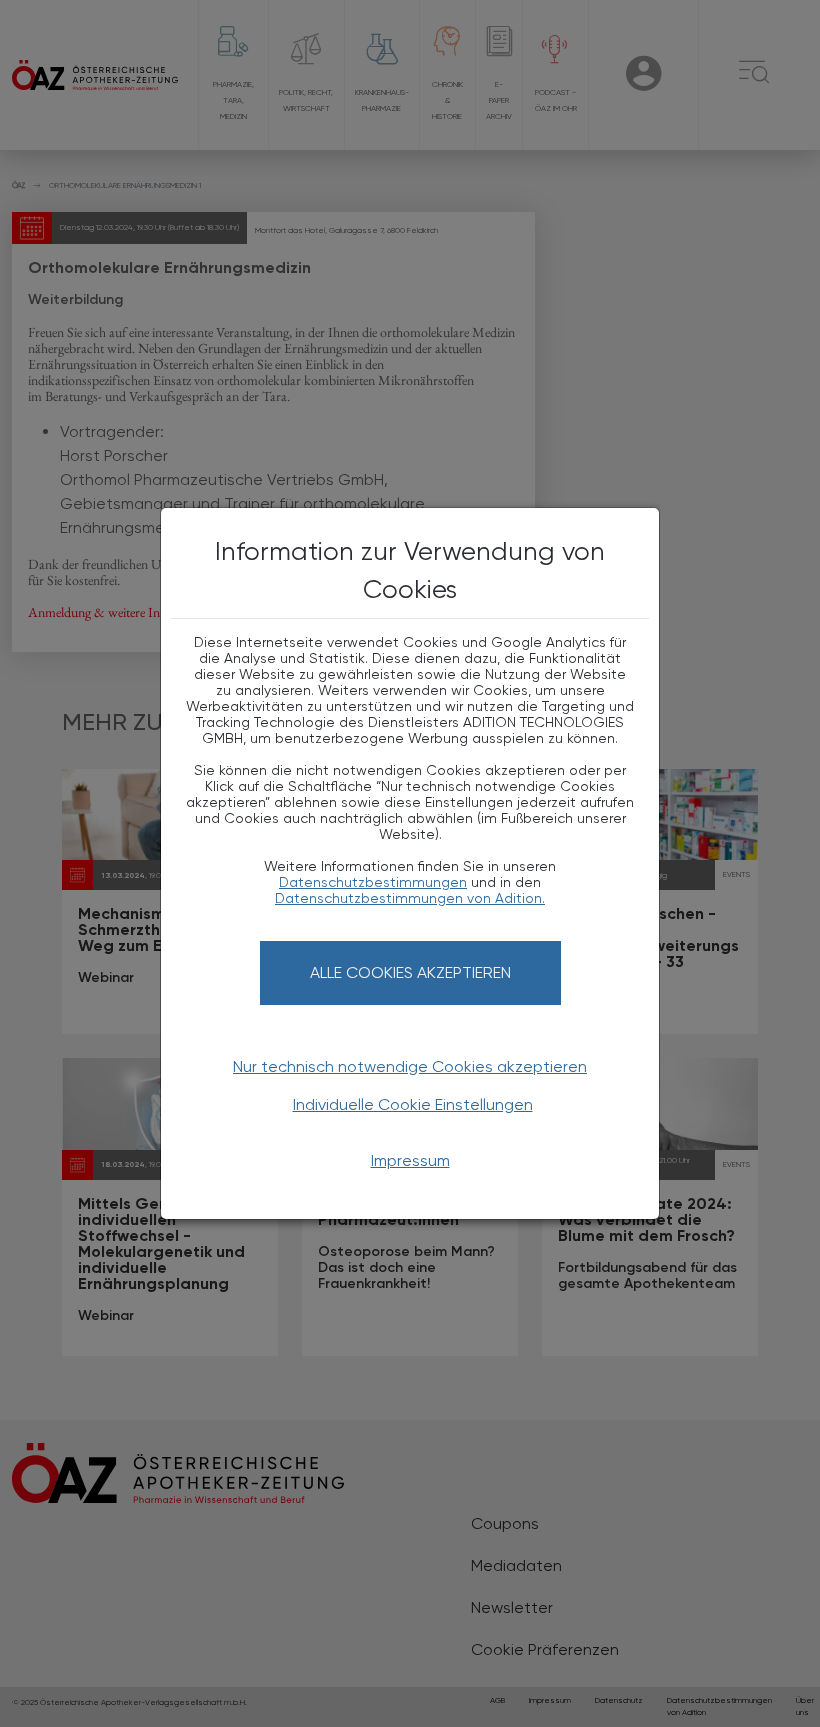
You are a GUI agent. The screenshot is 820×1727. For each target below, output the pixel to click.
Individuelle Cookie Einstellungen (413, 1104)
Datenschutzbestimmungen (373, 882)
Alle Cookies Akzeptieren (410, 972)
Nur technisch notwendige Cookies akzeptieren (410, 1066)
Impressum (410, 1160)
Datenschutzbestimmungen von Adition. (410, 898)
